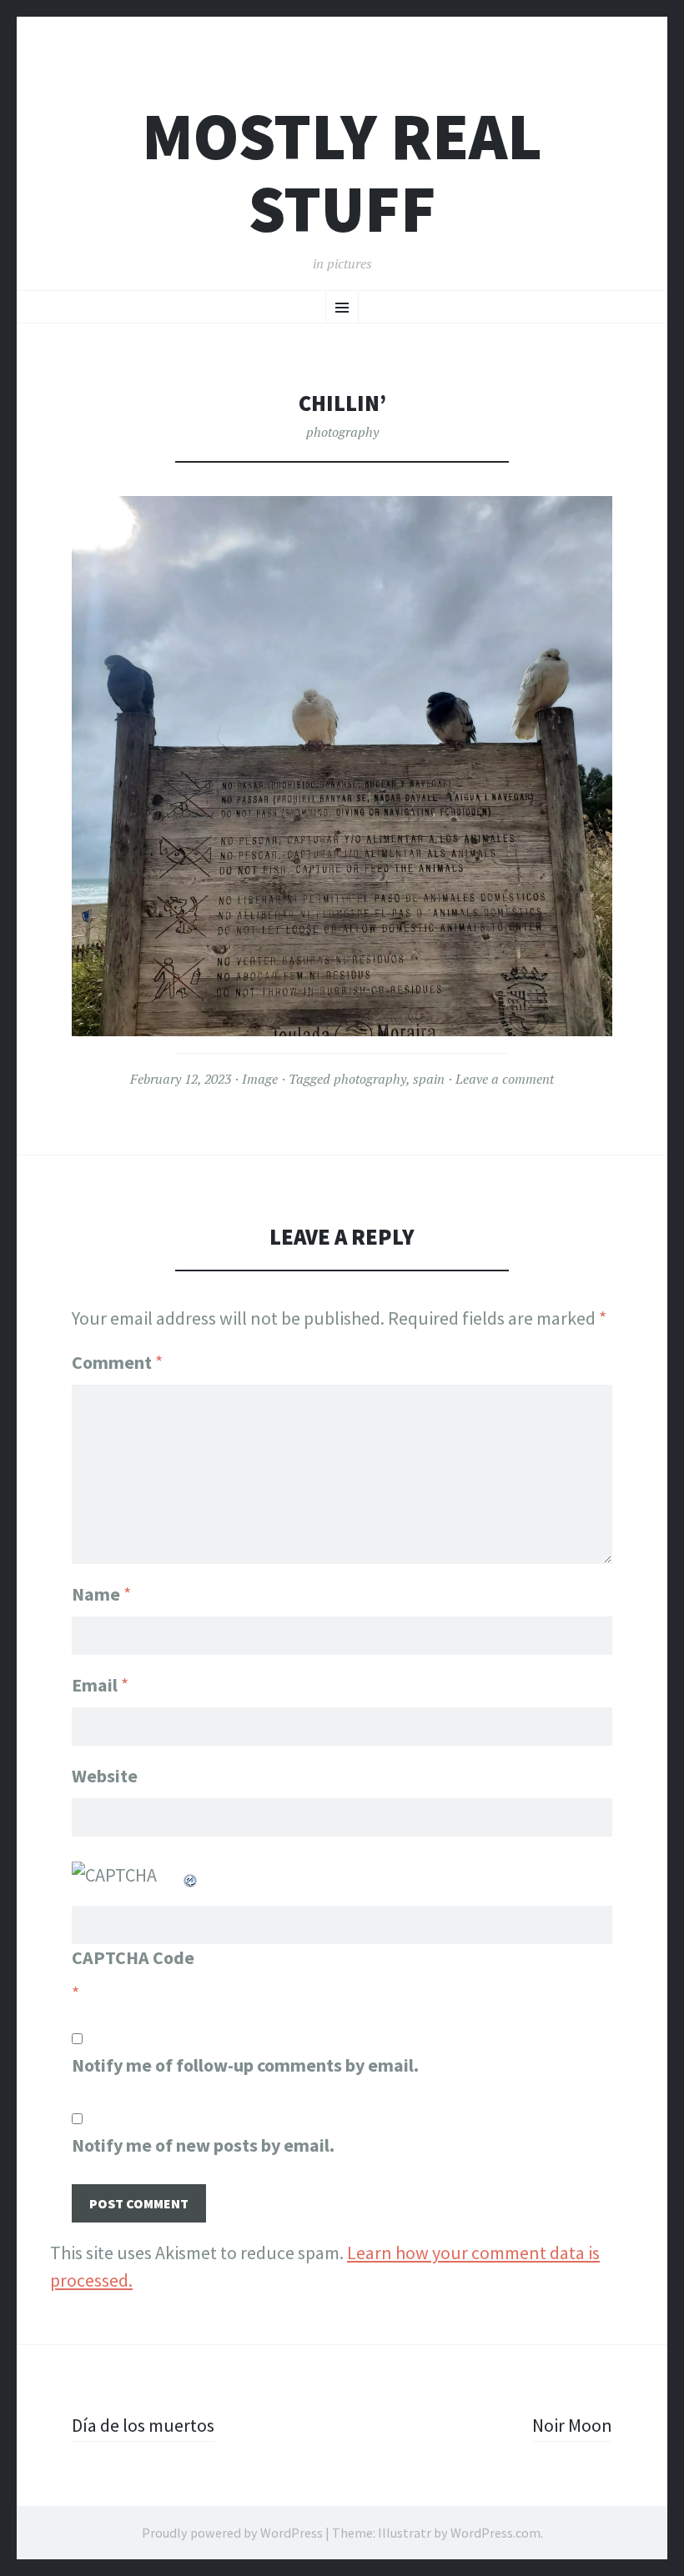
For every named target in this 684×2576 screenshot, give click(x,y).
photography (342, 432)
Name (101, 1594)
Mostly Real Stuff (342, 173)
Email (100, 1685)
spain (429, 1079)
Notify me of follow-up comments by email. (245, 2065)
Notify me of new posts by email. (203, 2145)
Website (105, 1776)
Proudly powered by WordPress (232, 2533)
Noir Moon (572, 2425)
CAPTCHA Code (133, 1957)
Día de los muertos (143, 2425)
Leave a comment (505, 1079)
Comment (117, 1362)
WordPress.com (495, 2533)
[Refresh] (191, 1875)
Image (260, 1079)
